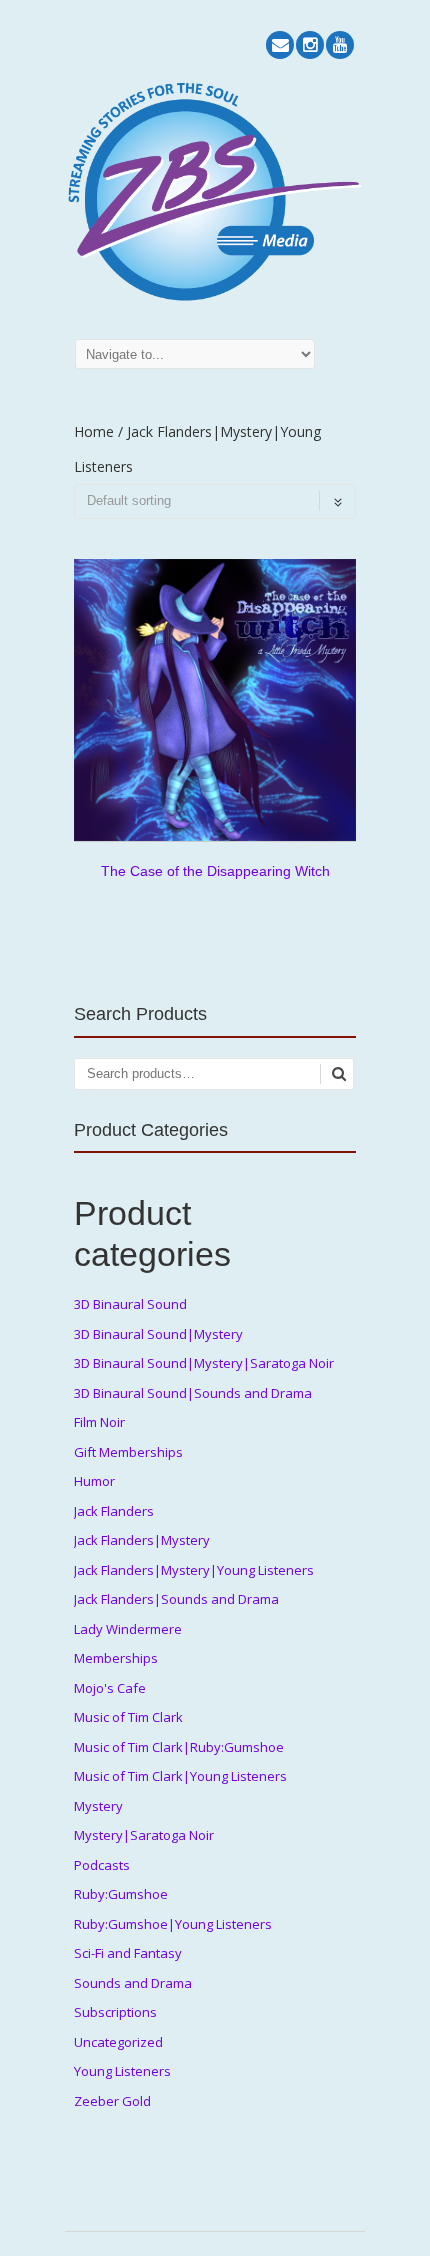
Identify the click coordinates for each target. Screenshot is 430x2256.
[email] (280, 45)
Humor (94, 1481)
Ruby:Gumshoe (121, 1894)
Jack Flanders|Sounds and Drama (176, 1599)
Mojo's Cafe (110, 1688)
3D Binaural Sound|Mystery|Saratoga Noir (204, 1363)
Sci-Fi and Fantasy (128, 1953)
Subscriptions (115, 2012)
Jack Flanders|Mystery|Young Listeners (194, 1570)
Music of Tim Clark (128, 1717)
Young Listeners (122, 2071)
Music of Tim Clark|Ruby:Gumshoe (179, 1747)
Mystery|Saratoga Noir (144, 1835)
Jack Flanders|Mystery (142, 1540)
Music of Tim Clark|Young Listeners (180, 1776)
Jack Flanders (114, 1511)
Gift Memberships (128, 1452)
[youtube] (340, 45)
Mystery (98, 1806)
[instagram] (310, 45)
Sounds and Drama (133, 1983)
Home (94, 431)
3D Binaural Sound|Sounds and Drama (193, 1393)
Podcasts (102, 1865)
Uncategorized (118, 2042)
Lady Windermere (128, 1629)
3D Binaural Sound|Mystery (158, 1334)
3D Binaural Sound (130, 1304)
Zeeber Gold (112, 2101)
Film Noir (99, 1422)
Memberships (116, 1658)
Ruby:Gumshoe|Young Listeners (173, 1924)
